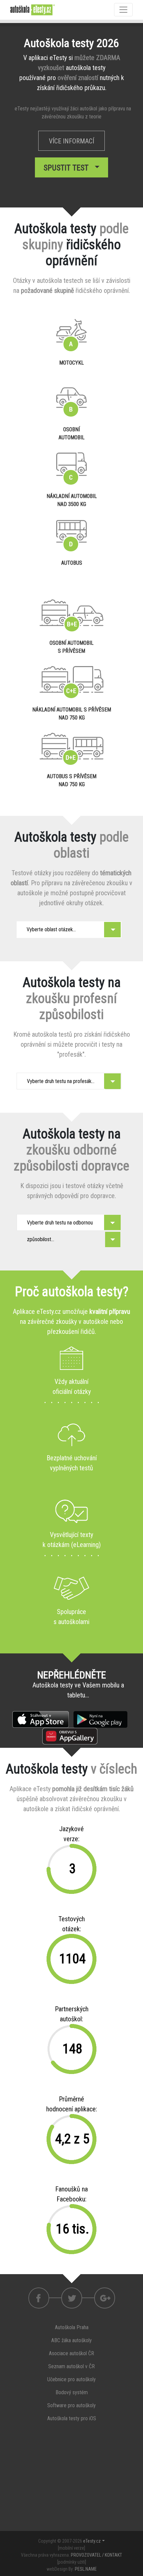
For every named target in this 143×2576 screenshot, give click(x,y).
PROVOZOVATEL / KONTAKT (96, 2555)
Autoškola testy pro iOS (72, 2418)
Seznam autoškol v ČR (71, 2366)
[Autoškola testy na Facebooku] (39, 2298)
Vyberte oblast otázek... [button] (51, 929)
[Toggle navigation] (123, 10)
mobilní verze (71, 2548)
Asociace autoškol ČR (71, 2353)
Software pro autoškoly (71, 2405)
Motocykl (71, 363)
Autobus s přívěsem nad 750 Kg (72, 780)
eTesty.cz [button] (92, 2541)
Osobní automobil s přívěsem (71, 647)
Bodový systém (72, 2392)
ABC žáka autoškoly (71, 2340)
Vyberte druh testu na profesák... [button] (61, 1081)
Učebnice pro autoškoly (71, 2379)
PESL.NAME (86, 2569)
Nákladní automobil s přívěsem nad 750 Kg (72, 714)
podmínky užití (72, 2562)
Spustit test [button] (68, 168)
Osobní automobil (71, 433)
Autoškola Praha (72, 2327)
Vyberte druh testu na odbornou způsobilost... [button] (60, 1225)
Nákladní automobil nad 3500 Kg (72, 500)
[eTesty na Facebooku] (72, 2298)
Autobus (72, 563)
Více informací (71, 141)
